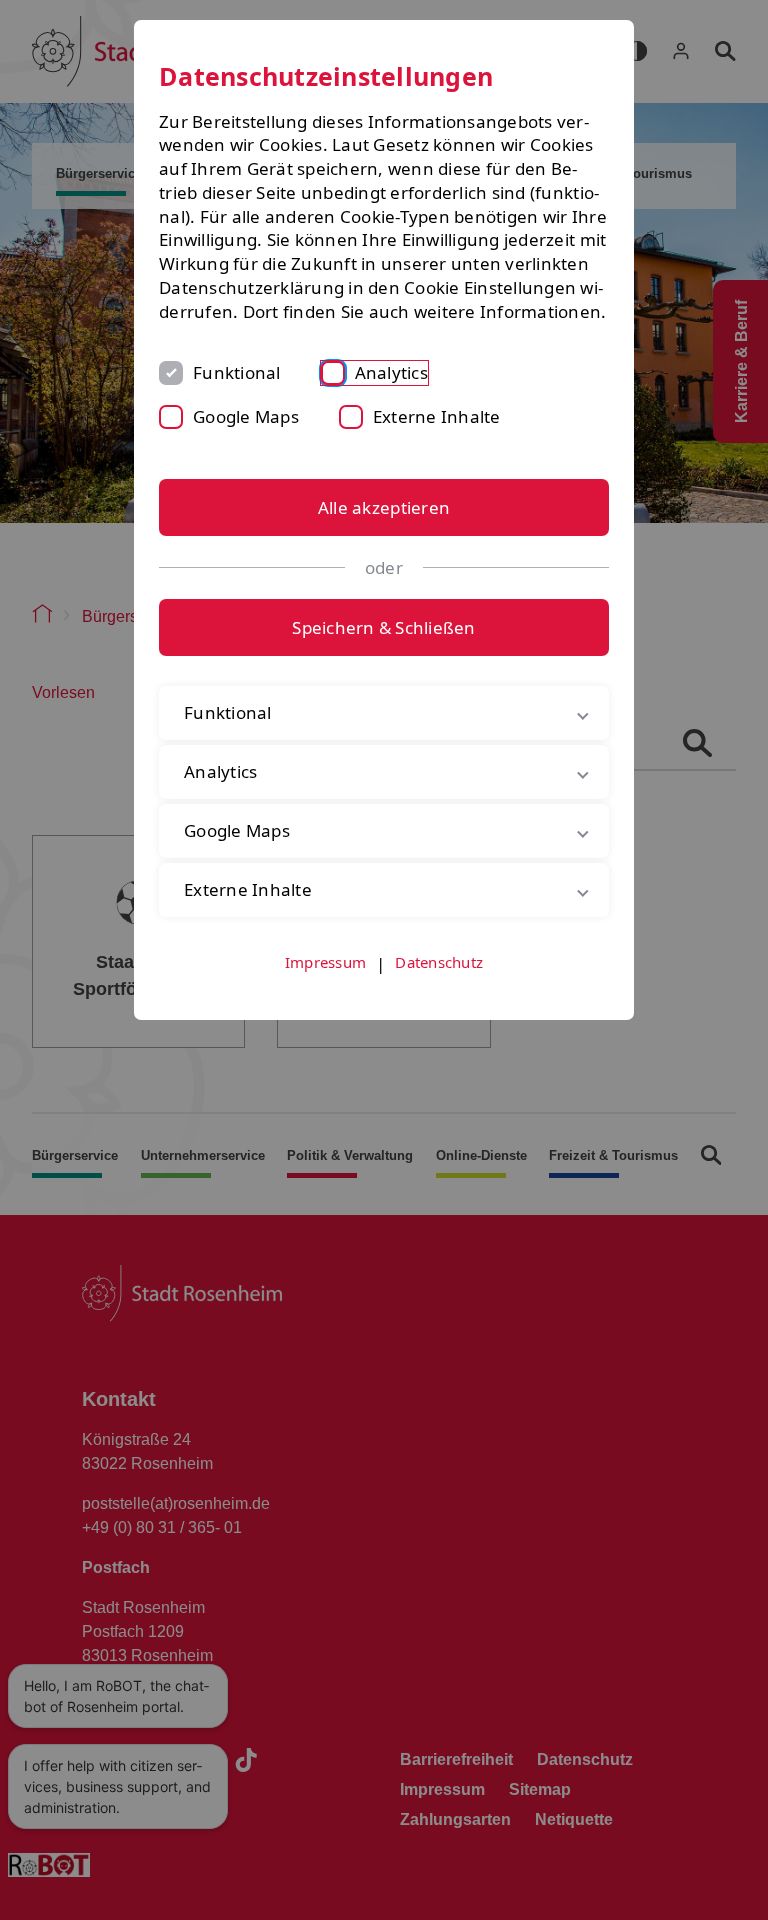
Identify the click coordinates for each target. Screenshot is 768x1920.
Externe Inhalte (437, 416)
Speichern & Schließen (383, 627)
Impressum (325, 985)
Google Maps (246, 416)
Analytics (391, 372)
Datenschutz (439, 985)
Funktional (237, 372)
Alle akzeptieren (384, 507)
